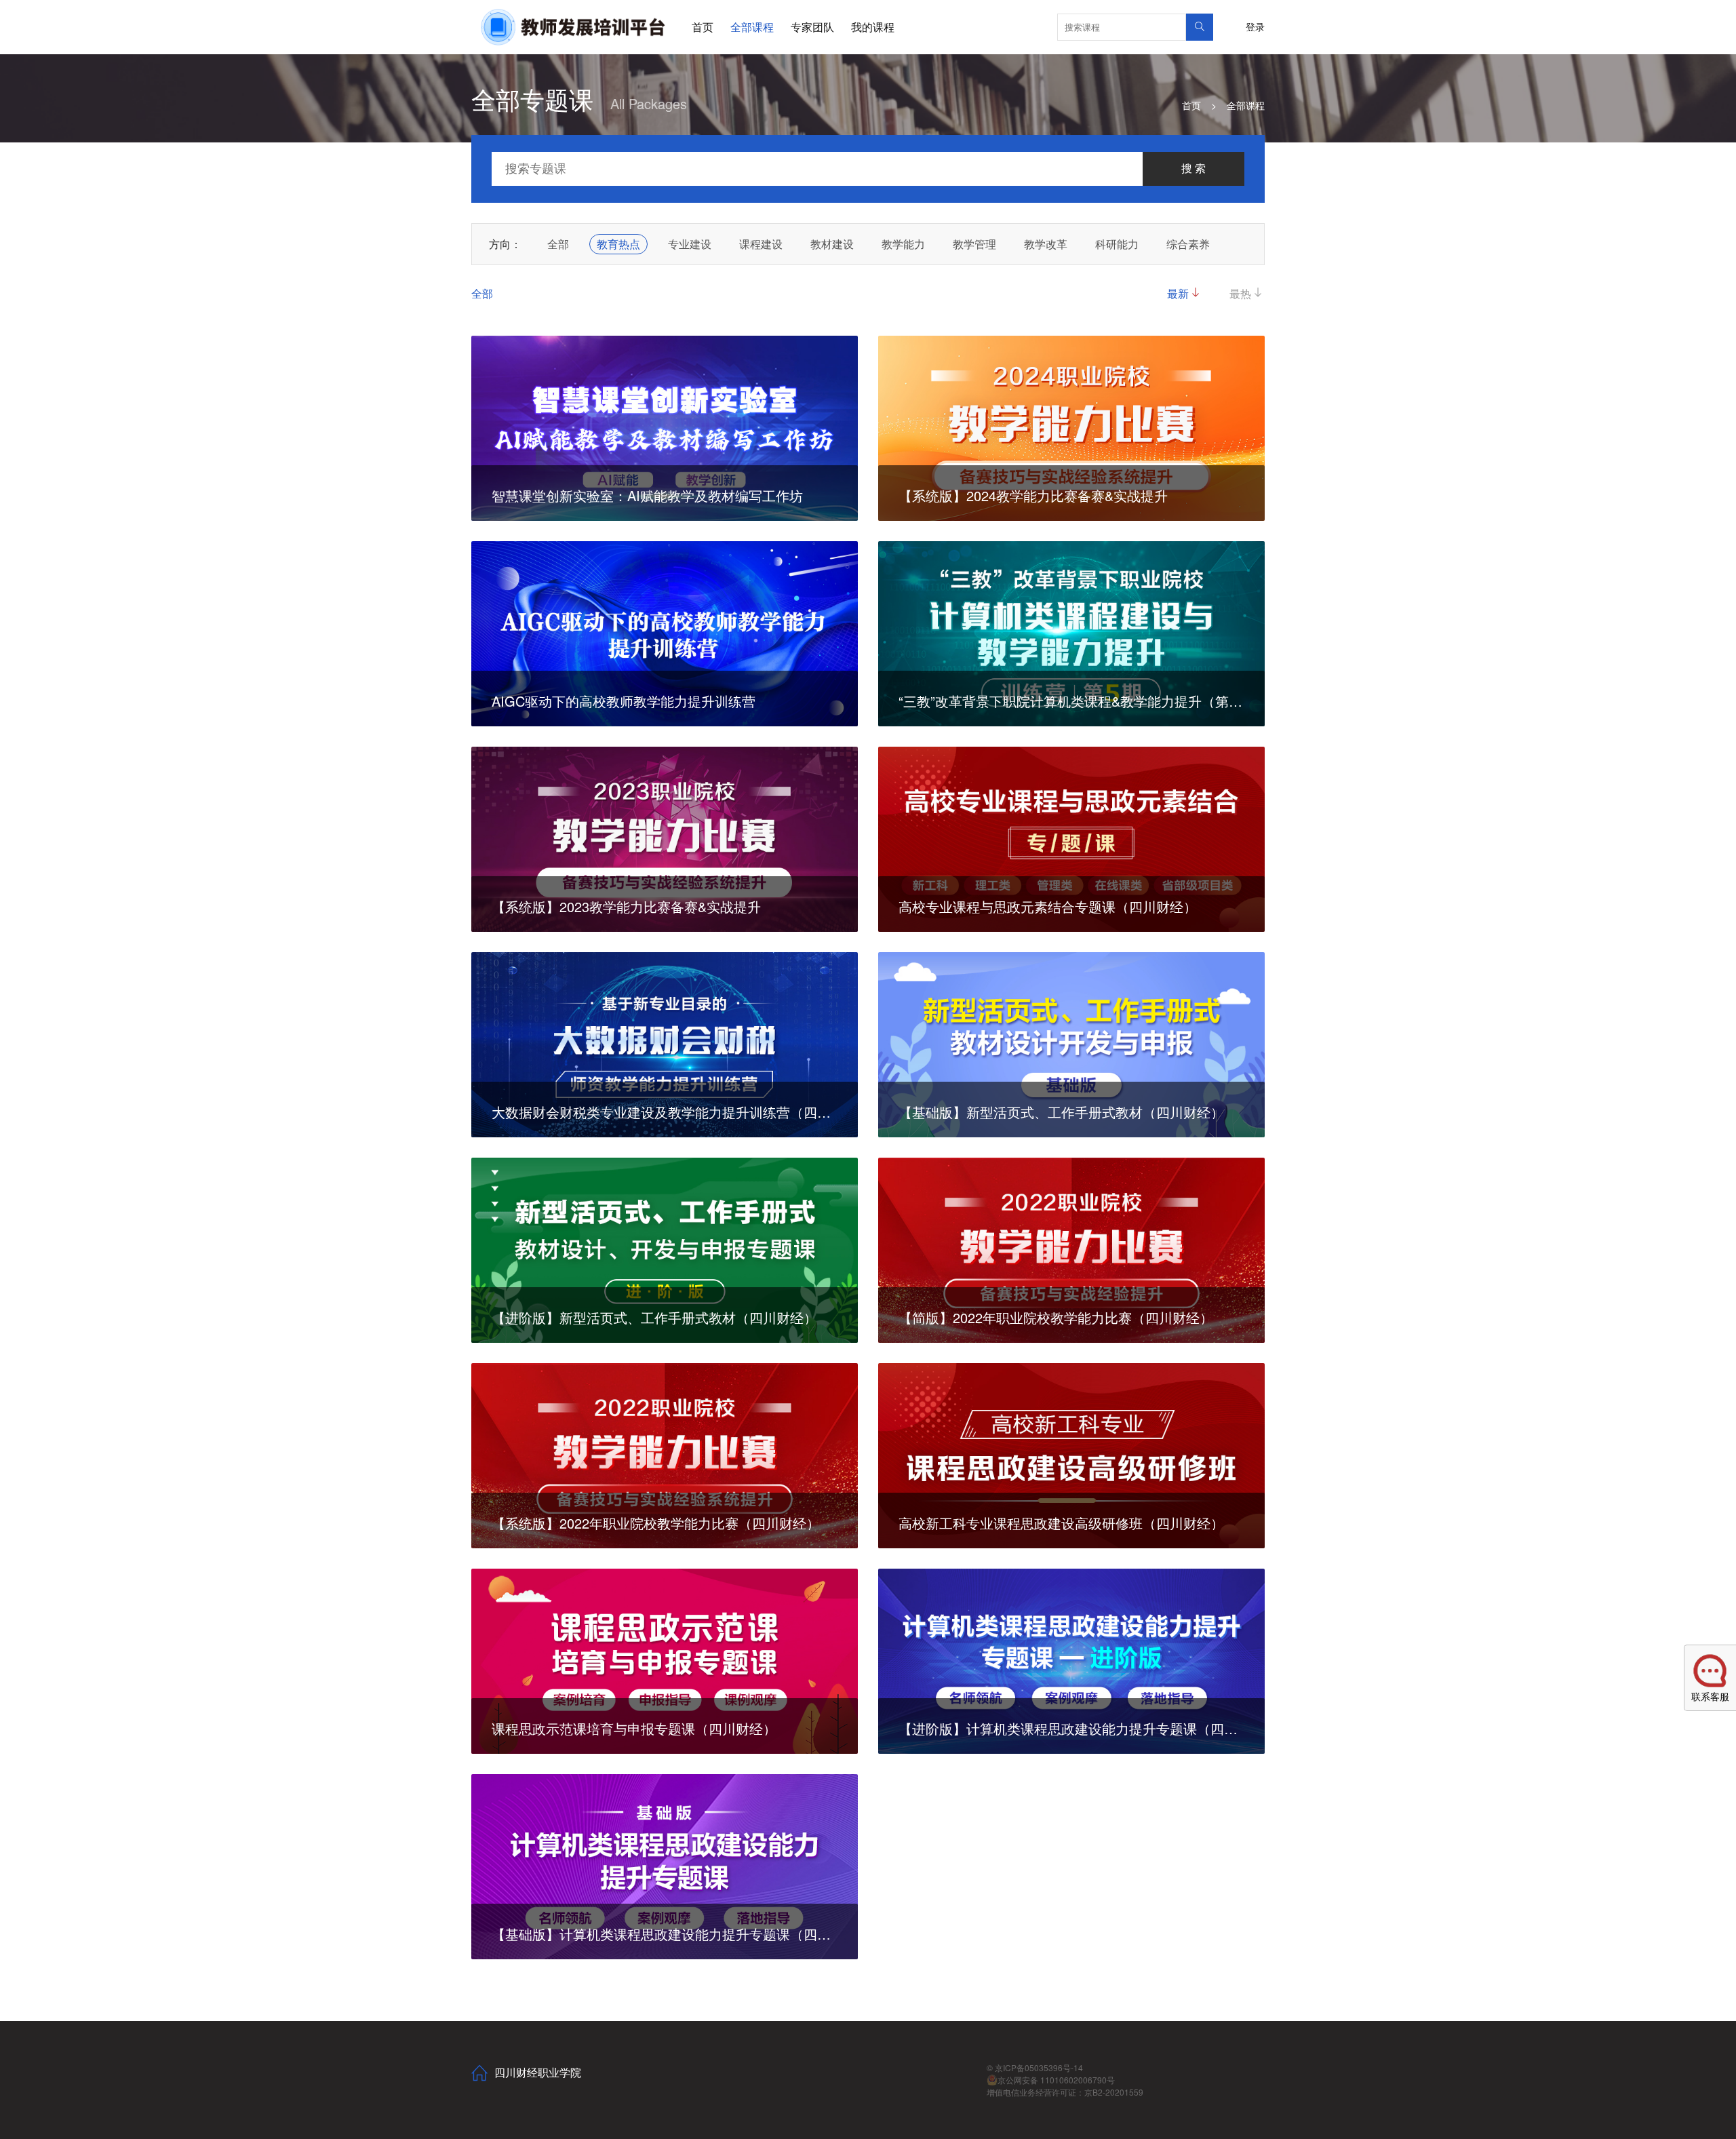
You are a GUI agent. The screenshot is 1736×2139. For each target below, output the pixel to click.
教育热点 (618, 244)
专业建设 (690, 244)
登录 (1255, 26)
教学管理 (974, 244)
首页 (703, 27)
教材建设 (832, 244)
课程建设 (761, 244)
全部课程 (752, 27)
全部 (558, 244)
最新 (1178, 293)
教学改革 (1046, 244)
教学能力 (903, 244)
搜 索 (1193, 169)
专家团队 (812, 27)
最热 (1240, 293)
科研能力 (1117, 244)
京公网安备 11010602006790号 (1056, 2080)
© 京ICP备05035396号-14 (1035, 2067)
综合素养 (1188, 244)
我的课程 (873, 27)
